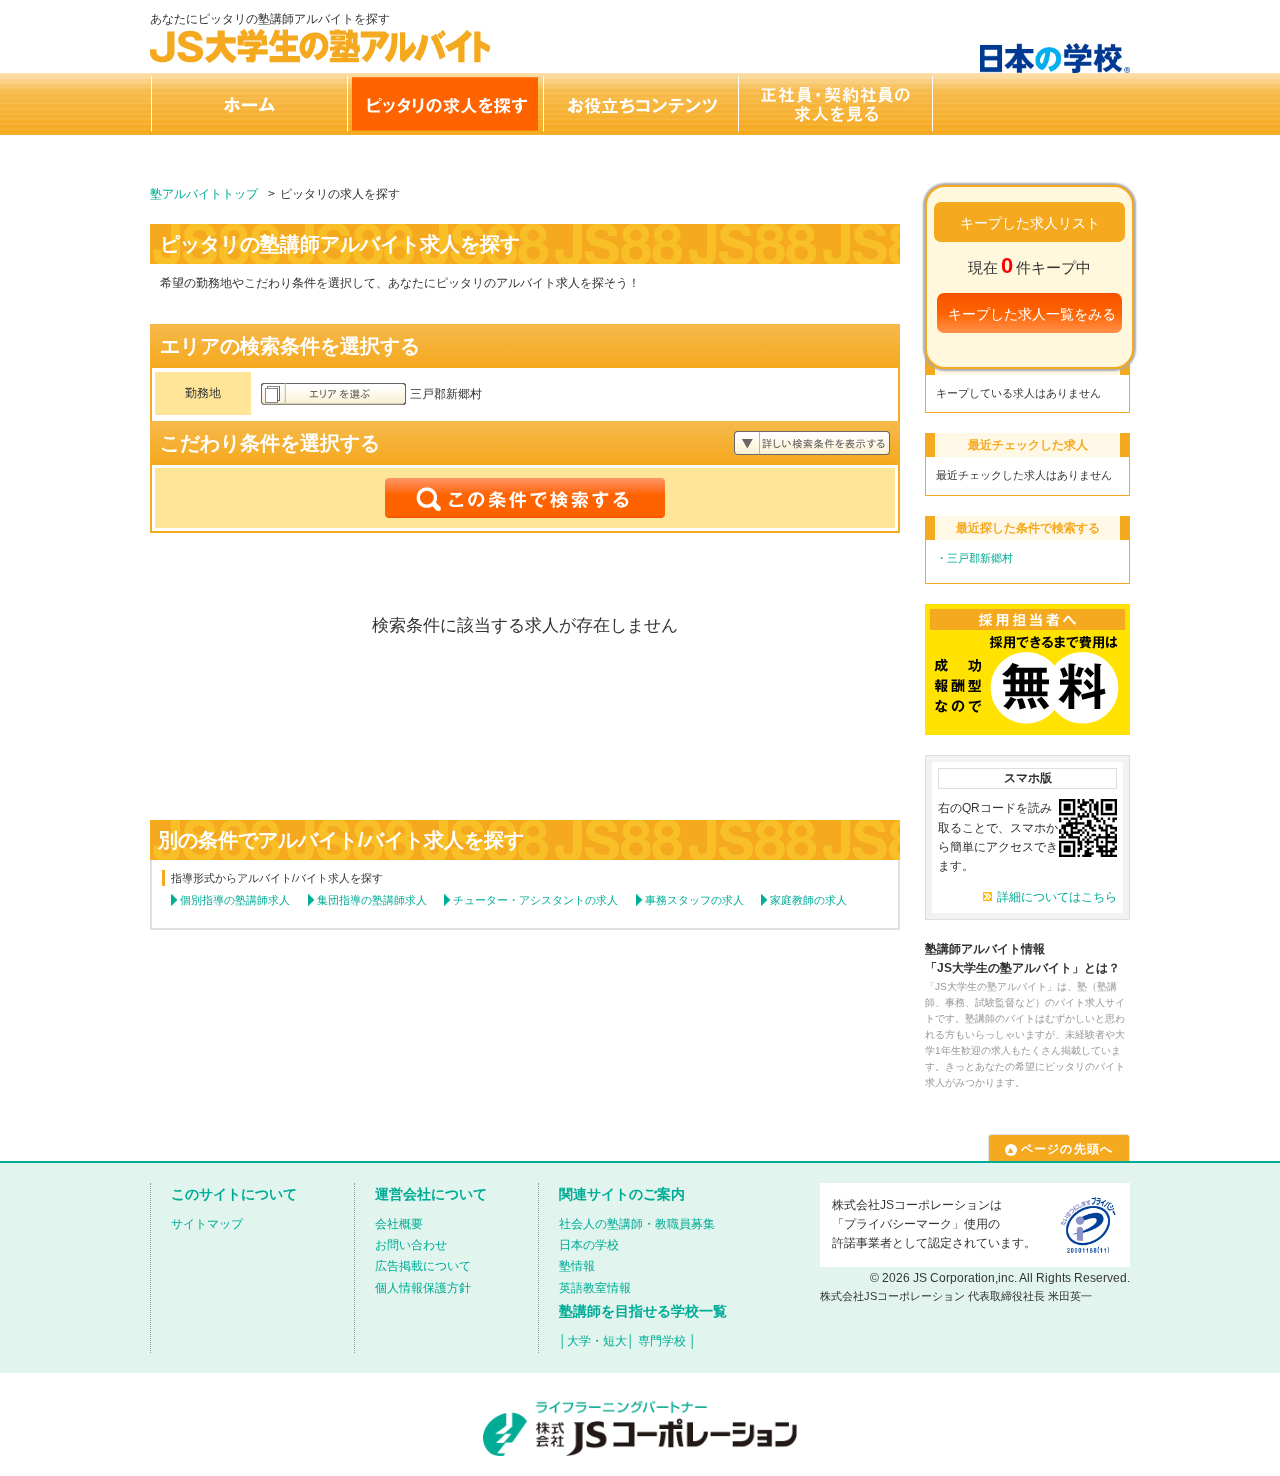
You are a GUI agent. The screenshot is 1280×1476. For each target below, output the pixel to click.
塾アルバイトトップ (204, 194)
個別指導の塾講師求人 (235, 900)
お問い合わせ (411, 1245)
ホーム (248, 104)
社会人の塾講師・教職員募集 (637, 1224)
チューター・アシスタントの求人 (535, 900)
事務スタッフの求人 (694, 900)
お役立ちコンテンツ (640, 104)
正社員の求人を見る (836, 104)
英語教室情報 (595, 1288)
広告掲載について (423, 1266)
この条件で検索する (525, 498)
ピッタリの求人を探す (444, 104)
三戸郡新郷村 (980, 558)
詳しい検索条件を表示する (812, 443)
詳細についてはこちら (1057, 897)
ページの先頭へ (1067, 1149)
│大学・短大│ (597, 1341)
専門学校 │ (667, 1341)
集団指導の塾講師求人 (372, 900)
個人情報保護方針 (423, 1288)
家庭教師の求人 (808, 900)
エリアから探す (333, 394)
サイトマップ (207, 1224)
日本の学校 (589, 1245)
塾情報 (577, 1266)
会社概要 (399, 1224)
